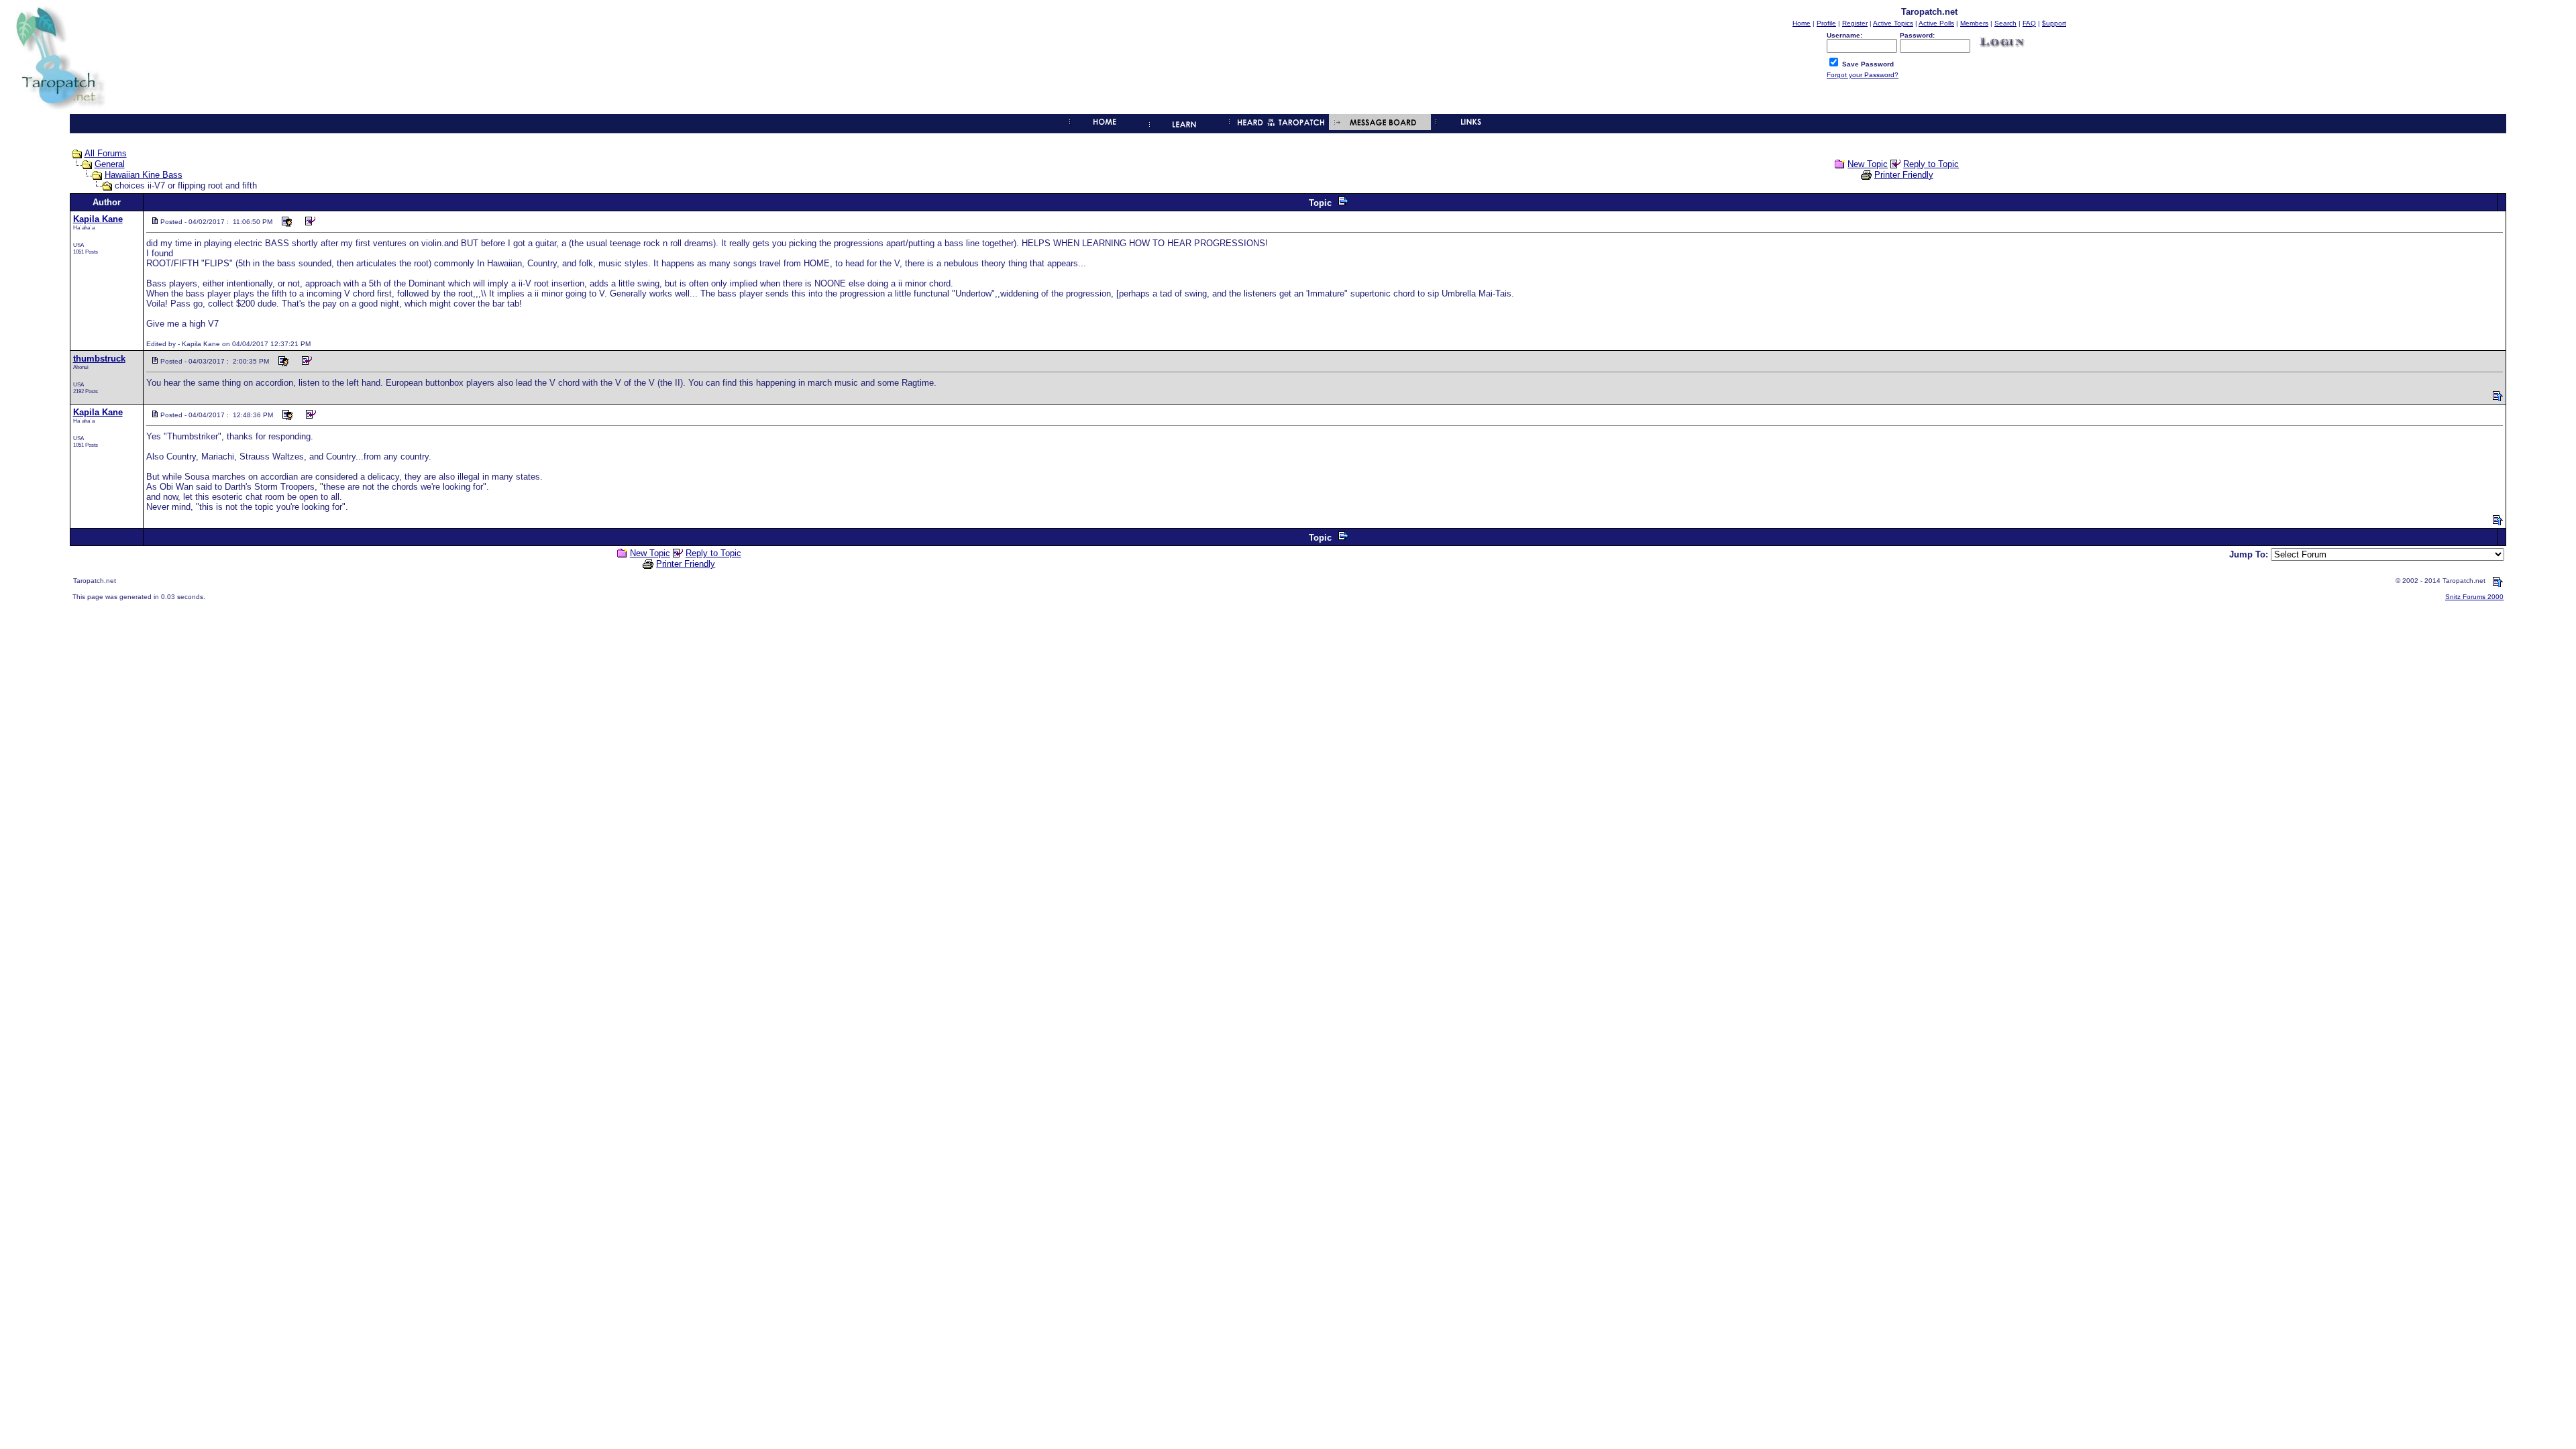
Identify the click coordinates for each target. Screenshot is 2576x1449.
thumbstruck (99, 359)
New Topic (1868, 164)
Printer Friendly (1904, 175)
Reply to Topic (1931, 164)
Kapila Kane (98, 219)
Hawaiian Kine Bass (144, 175)
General (110, 164)
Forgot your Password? (1863, 75)
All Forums (106, 153)
